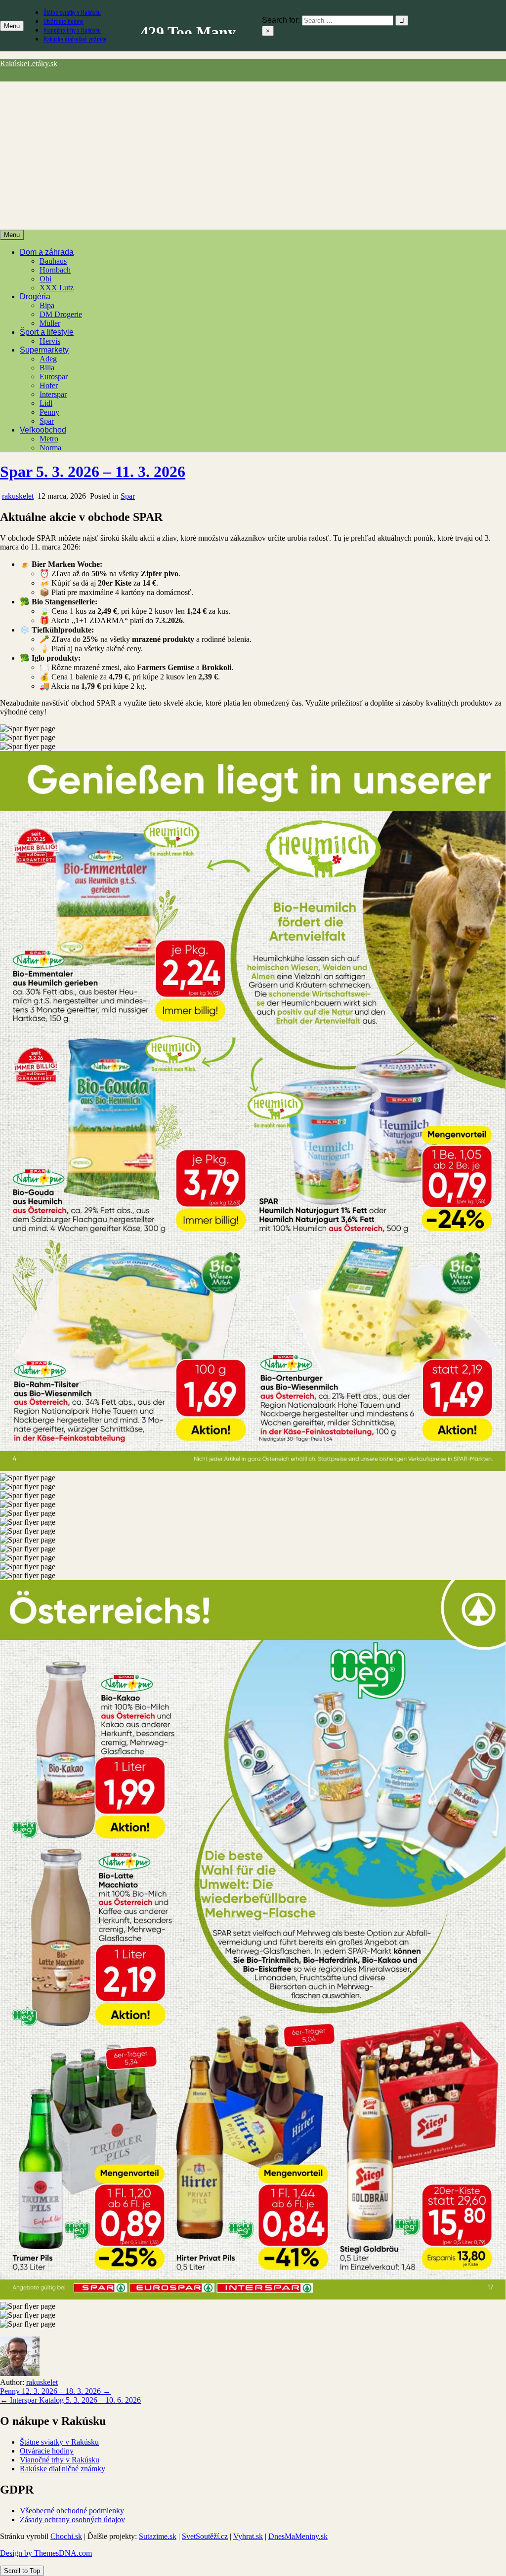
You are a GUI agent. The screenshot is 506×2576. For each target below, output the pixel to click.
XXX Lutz (57, 288)
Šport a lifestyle (47, 332)
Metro (49, 439)
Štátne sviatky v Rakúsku (72, 12)
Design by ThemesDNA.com (46, 2553)
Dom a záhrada (47, 252)
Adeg (48, 359)
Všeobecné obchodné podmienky (72, 2511)
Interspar (53, 394)
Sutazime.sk (158, 2536)
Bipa (47, 305)
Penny (49, 412)
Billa (47, 368)
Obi (45, 279)
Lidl (46, 403)
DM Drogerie (61, 314)
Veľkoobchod (43, 430)
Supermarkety (44, 350)
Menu (12, 26)
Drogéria (35, 297)
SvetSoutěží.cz (205, 2536)
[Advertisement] (253, 156)
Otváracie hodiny (63, 21)
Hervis (50, 341)
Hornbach (55, 270)
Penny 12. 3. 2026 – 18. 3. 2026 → (55, 2391)
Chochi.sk (66, 2536)
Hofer (49, 385)
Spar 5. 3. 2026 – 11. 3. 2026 (93, 472)
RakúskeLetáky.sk (29, 63)
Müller (50, 323)
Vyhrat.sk (248, 2536)
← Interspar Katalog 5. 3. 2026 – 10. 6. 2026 (70, 2400)
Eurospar (54, 376)
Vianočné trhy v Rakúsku (72, 30)
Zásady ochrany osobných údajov (72, 2519)
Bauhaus (53, 261)
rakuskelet (18, 496)
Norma (50, 448)
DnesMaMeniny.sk (298, 2536)
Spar (47, 421)
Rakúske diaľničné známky (75, 39)
